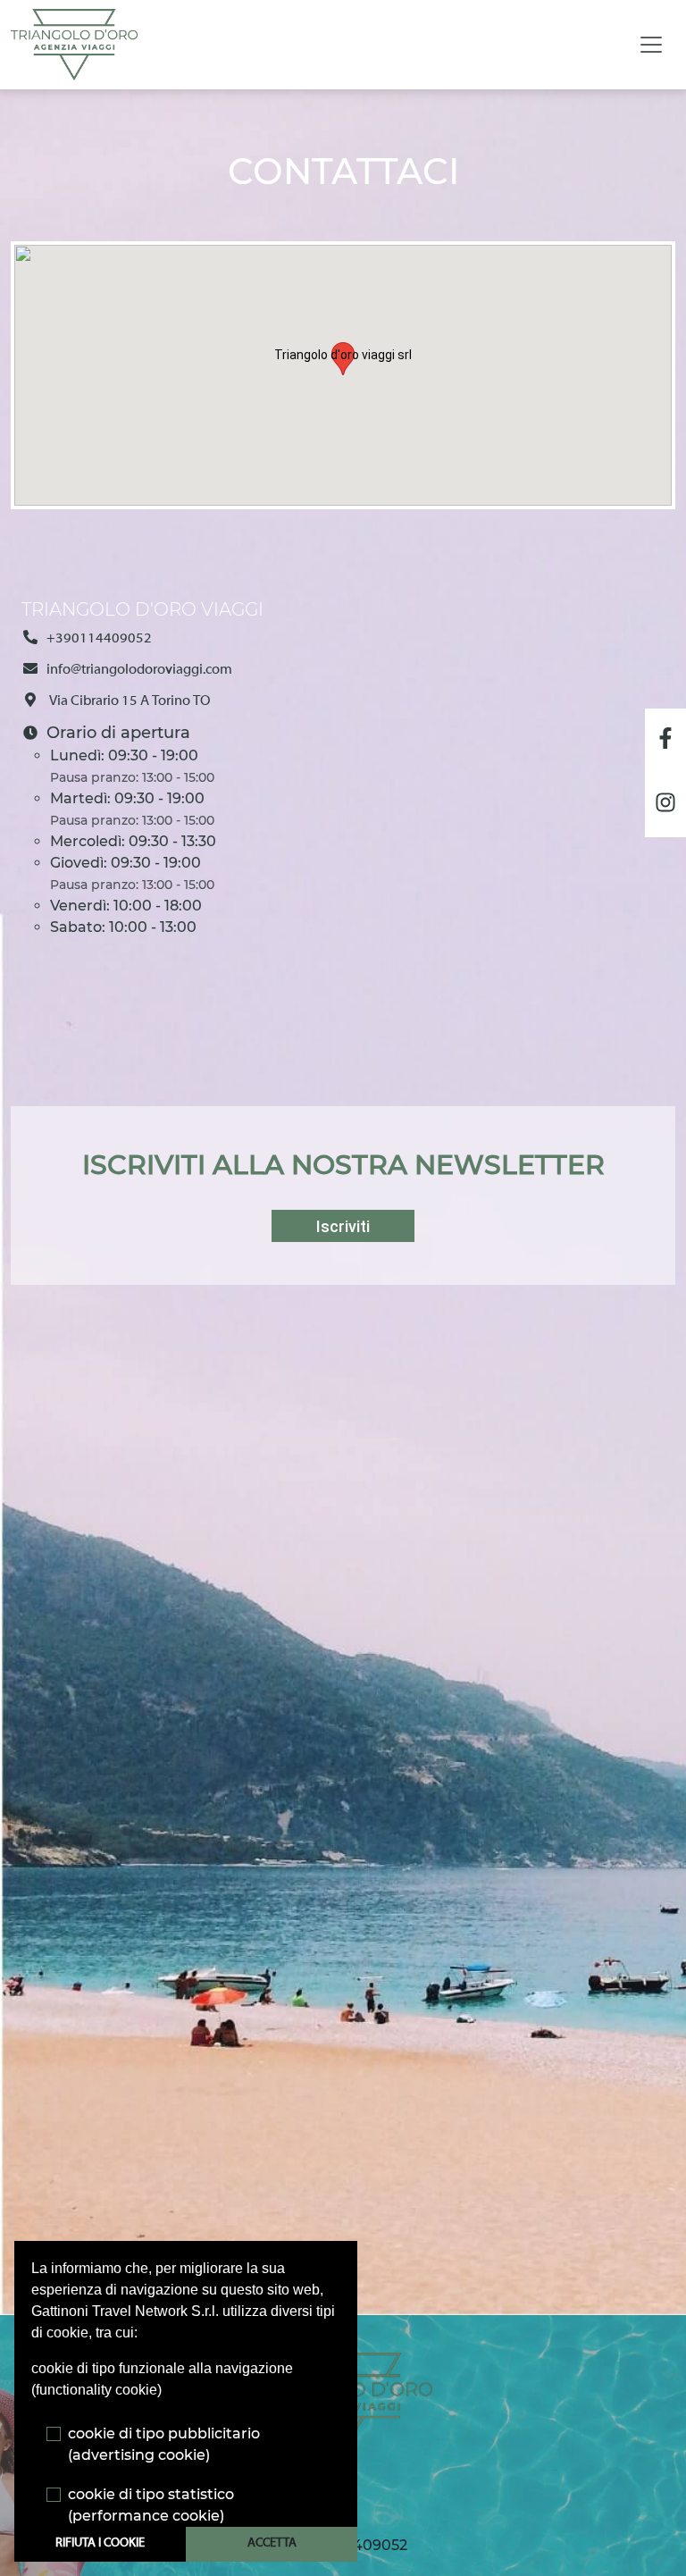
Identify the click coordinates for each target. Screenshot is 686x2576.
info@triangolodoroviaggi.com (139, 670)
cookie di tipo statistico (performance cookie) (151, 2505)
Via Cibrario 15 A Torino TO (129, 701)
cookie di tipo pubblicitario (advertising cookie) (164, 2444)
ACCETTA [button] (272, 2543)
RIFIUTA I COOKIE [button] (100, 2543)
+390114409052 (99, 639)
